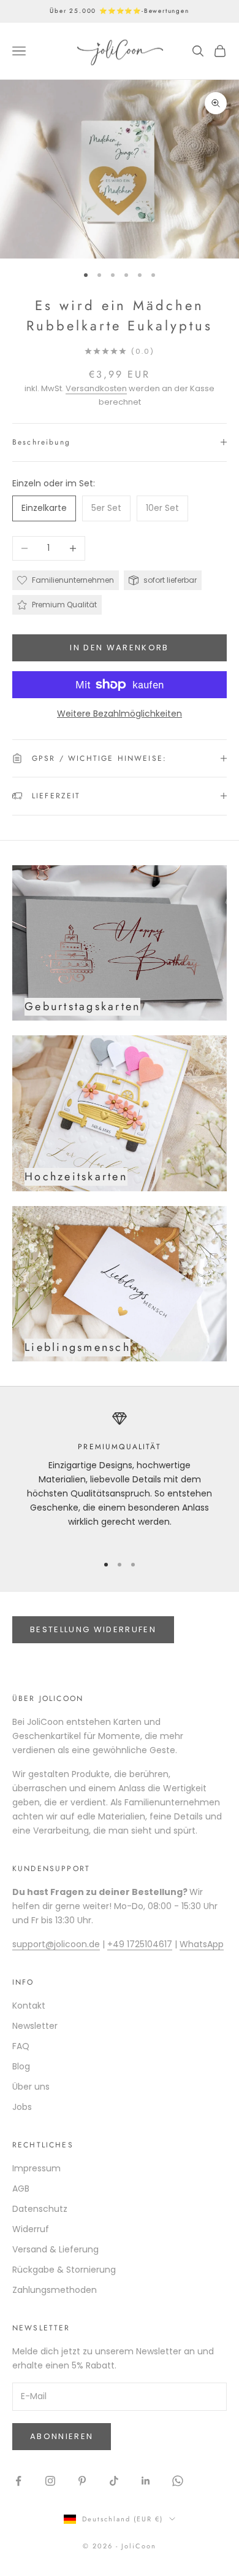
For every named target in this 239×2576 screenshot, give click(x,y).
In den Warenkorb (119, 648)
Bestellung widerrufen (93, 1629)
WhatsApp (202, 1944)
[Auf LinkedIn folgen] (146, 2481)
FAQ (21, 2046)
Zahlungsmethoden (55, 2290)
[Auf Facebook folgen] (18, 2481)
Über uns (31, 2087)
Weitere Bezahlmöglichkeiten (120, 714)
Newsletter (35, 2026)
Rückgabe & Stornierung (64, 2270)
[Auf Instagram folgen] (50, 2481)
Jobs (22, 2107)
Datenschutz (40, 2209)
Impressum (36, 2168)
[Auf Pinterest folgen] (82, 2481)
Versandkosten (96, 388)
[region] (120, 1477)
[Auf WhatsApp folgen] (178, 2481)
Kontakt (29, 2006)
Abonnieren (62, 2436)
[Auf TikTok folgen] (114, 2481)
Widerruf (31, 2229)
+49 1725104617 (140, 1944)
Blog (21, 2066)
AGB (21, 2189)
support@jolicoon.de (56, 1944)
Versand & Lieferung (55, 2249)
